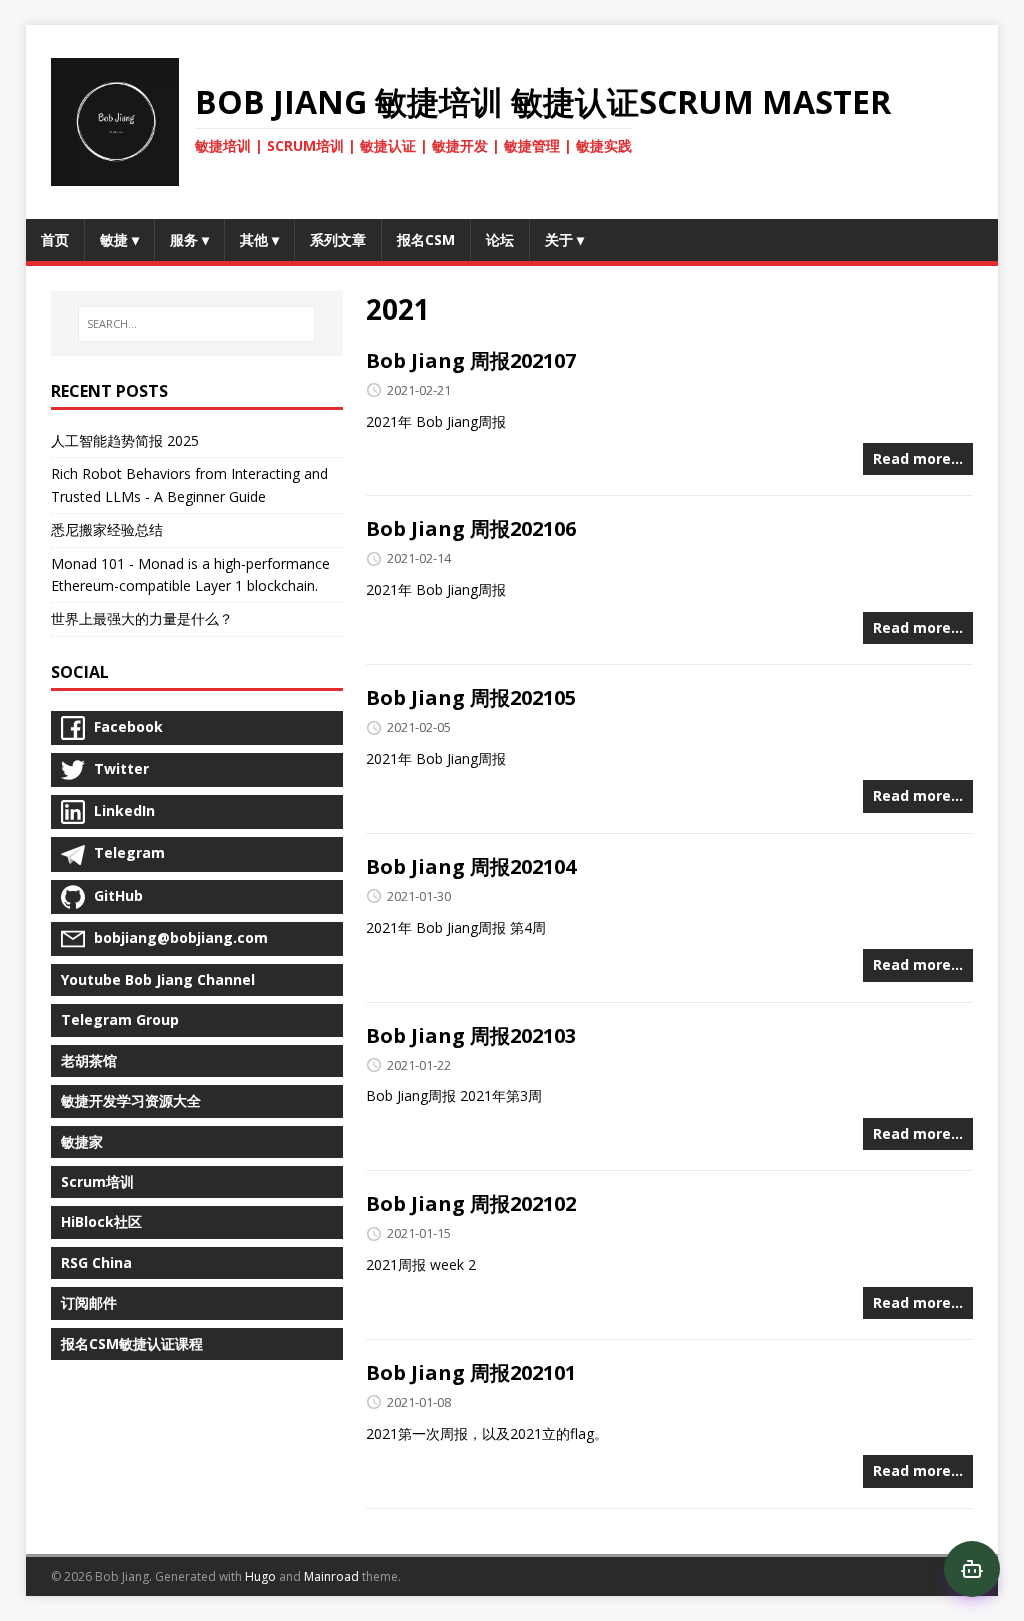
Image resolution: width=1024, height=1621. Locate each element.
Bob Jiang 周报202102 (471, 1203)
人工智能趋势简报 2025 (125, 440)
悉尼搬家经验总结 (107, 529)
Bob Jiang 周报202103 (471, 1035)
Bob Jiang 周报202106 (471, 528)
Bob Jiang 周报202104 (471, 866)
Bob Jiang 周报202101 (471, 1372)
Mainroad (331, 1576)
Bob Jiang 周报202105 (471, 697)
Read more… (918, 458)
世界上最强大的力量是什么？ (142, 618)
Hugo (260, 1576)
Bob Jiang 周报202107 (471, 360)
